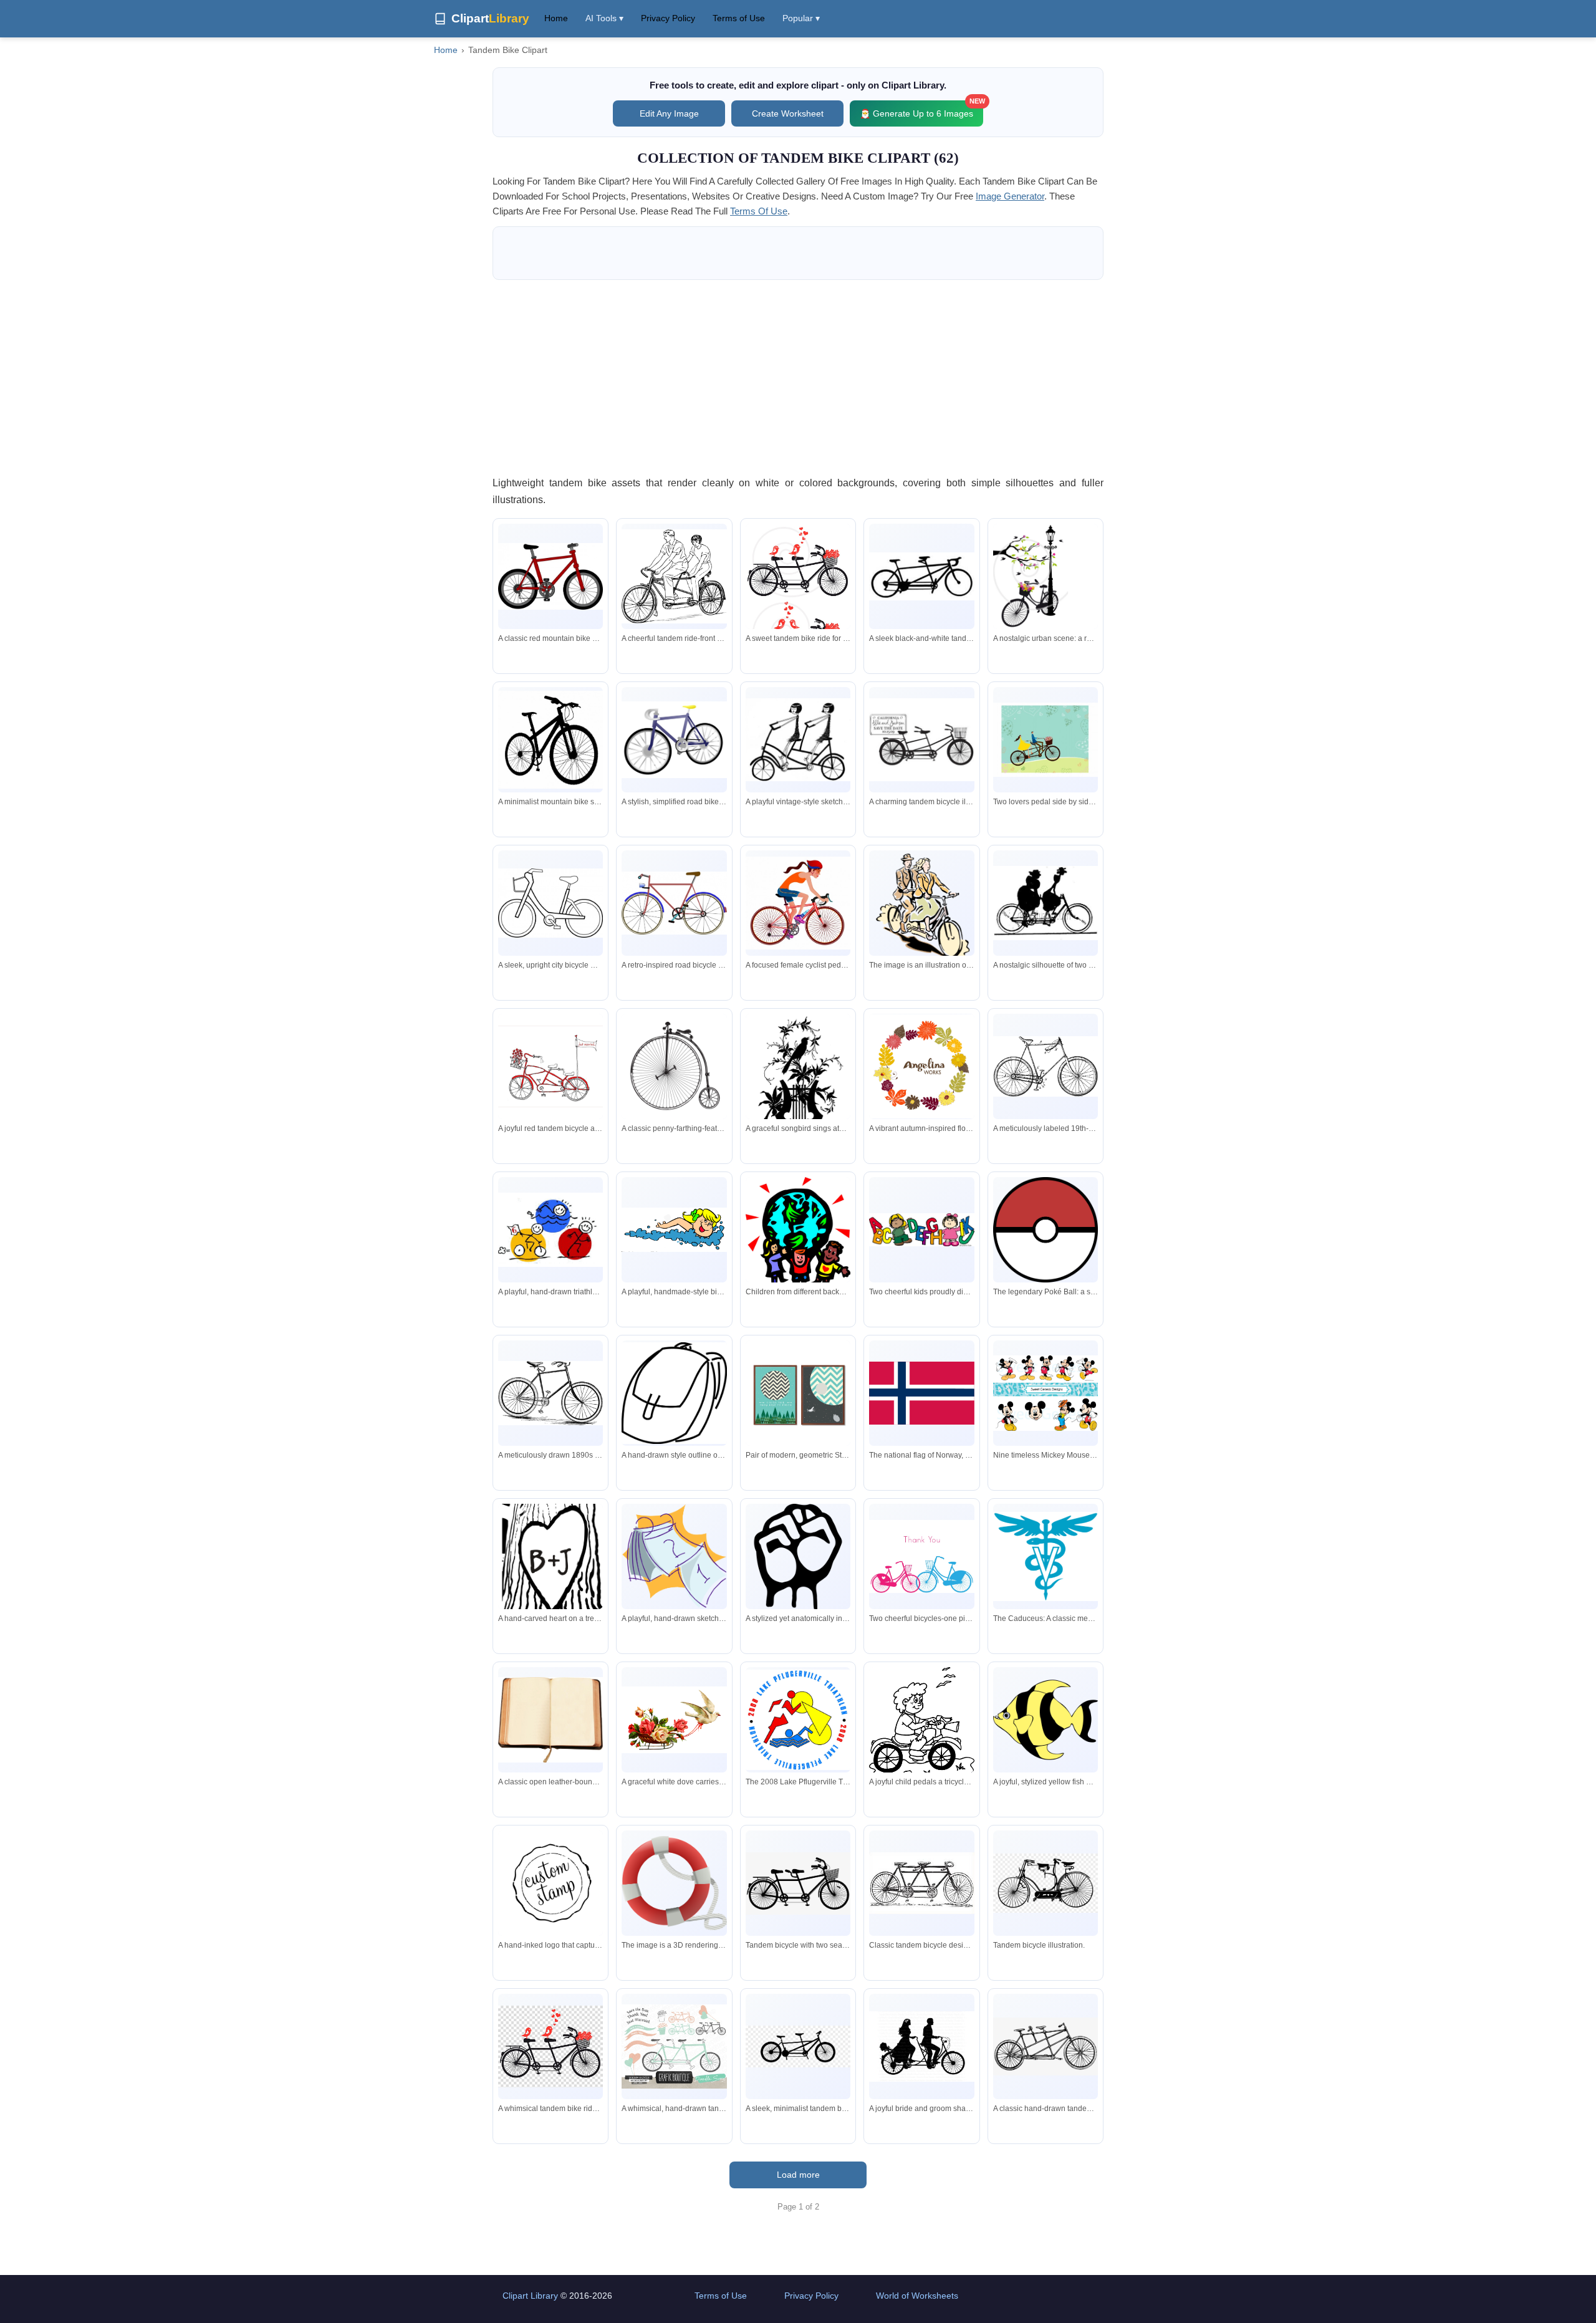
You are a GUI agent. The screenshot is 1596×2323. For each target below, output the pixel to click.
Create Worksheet (788, 113)
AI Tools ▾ (604, 18)
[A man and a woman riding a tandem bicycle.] (921, 907)
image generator (1010, 196)
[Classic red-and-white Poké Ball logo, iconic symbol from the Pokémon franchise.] (1046, 1229)
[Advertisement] (798, 377)
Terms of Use (739, 18)
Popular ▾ (801, 18)
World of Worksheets (917, 2296)
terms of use (759, 211)
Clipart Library (530, 2296)
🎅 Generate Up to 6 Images (921, 109)
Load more (798, 2175)
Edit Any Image (669, 113)
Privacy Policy (668, 18)
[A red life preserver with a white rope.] (674, 1883)
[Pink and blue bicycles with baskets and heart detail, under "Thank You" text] (921, 1557)
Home (556, 18)
